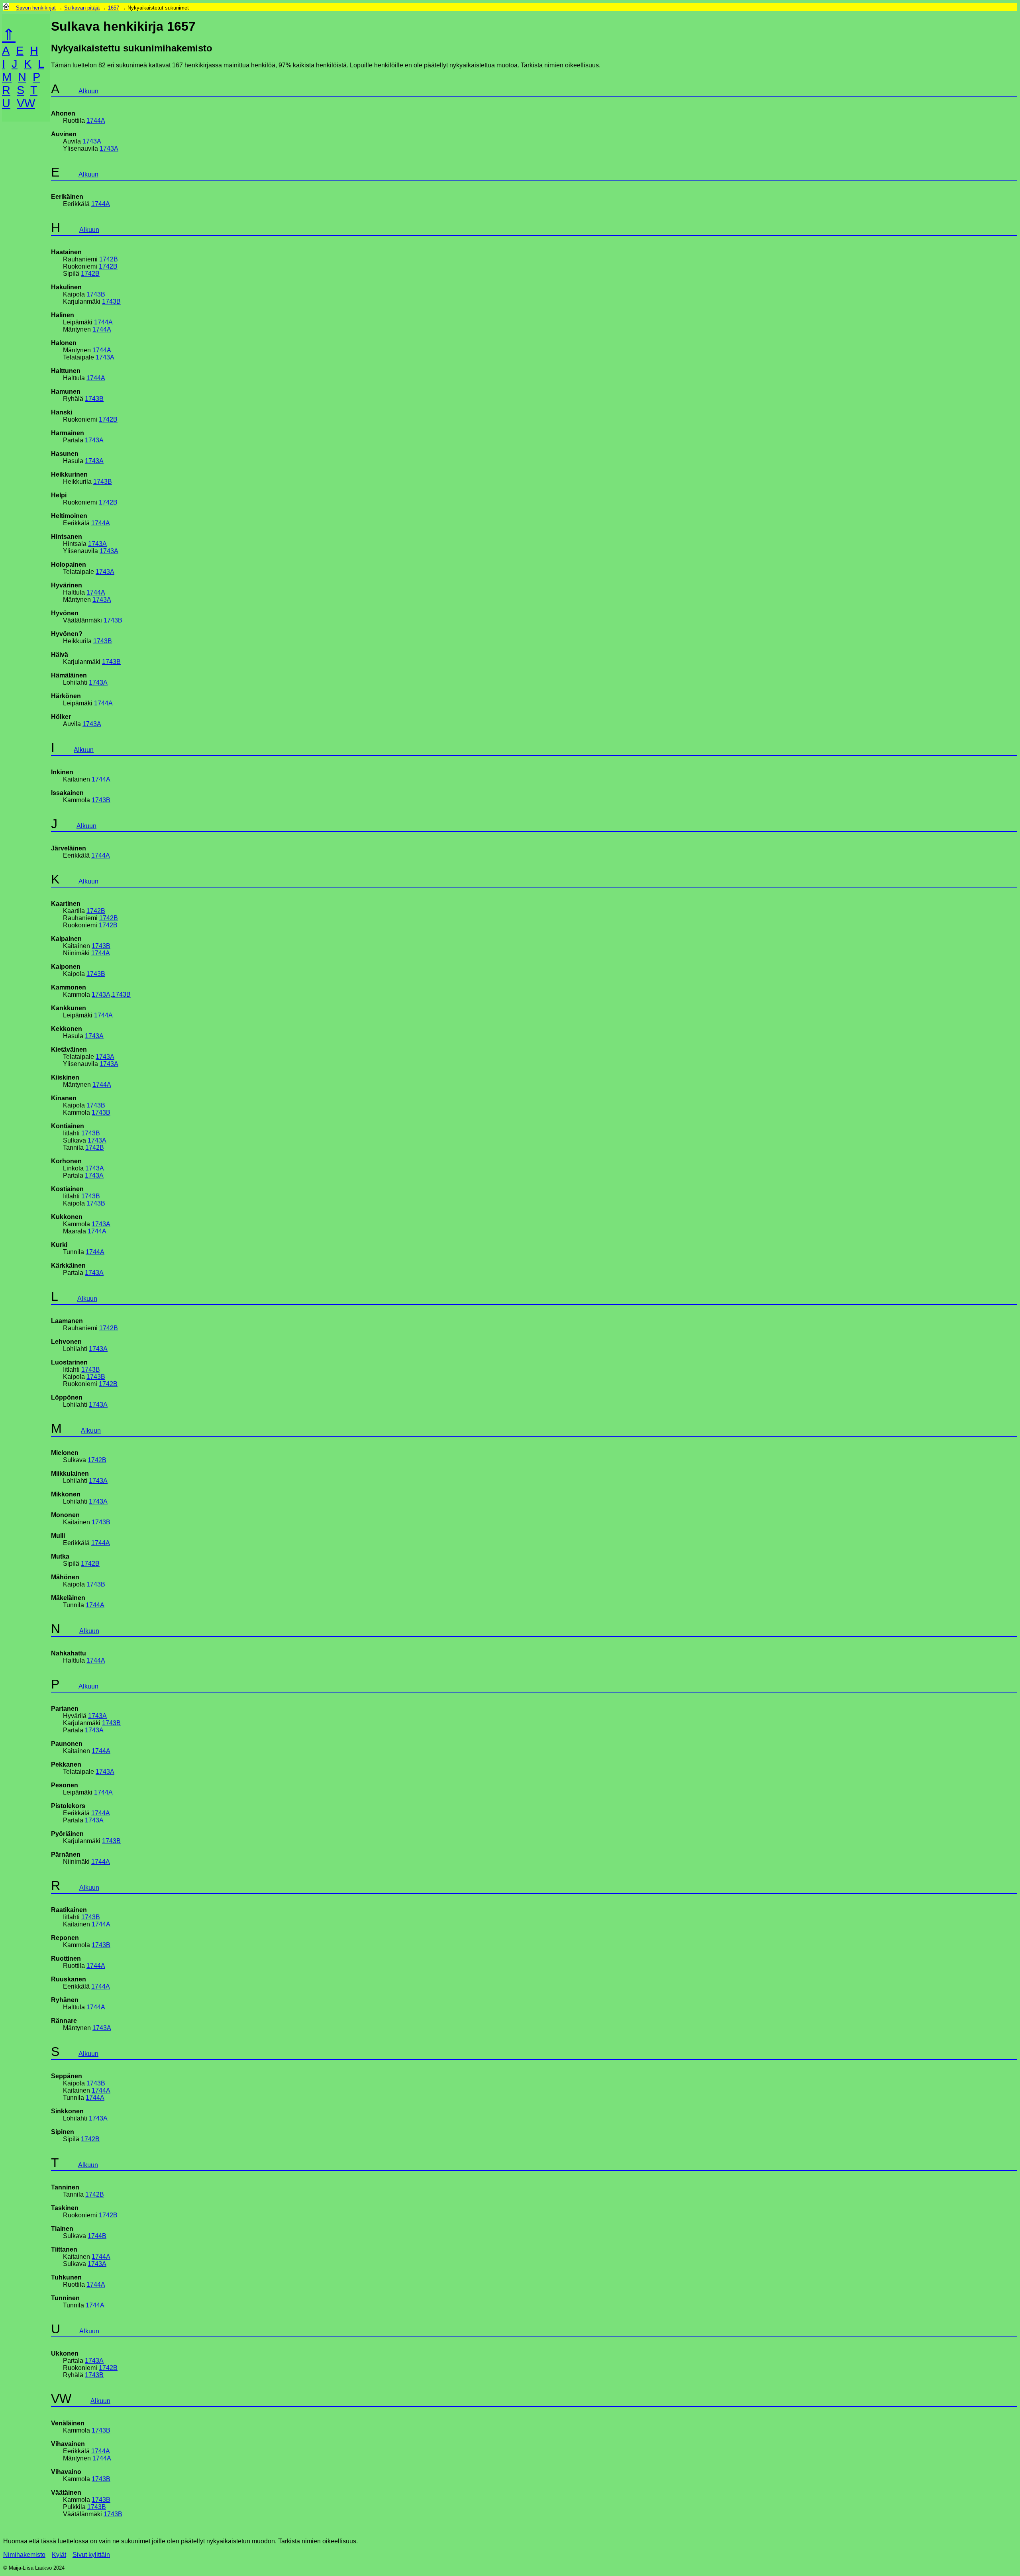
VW (26, 103)
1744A (96, 121)
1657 (114, 8)
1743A (92, 141)
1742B (109, 259)
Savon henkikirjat (36, 8)
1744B (97, 2236)
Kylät (59, 2555)
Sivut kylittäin (91, 2555)
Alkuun (88, 91)
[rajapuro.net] (6, 8)
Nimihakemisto (24, 2555)
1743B (96, 294)
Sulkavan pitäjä (82, 8)
